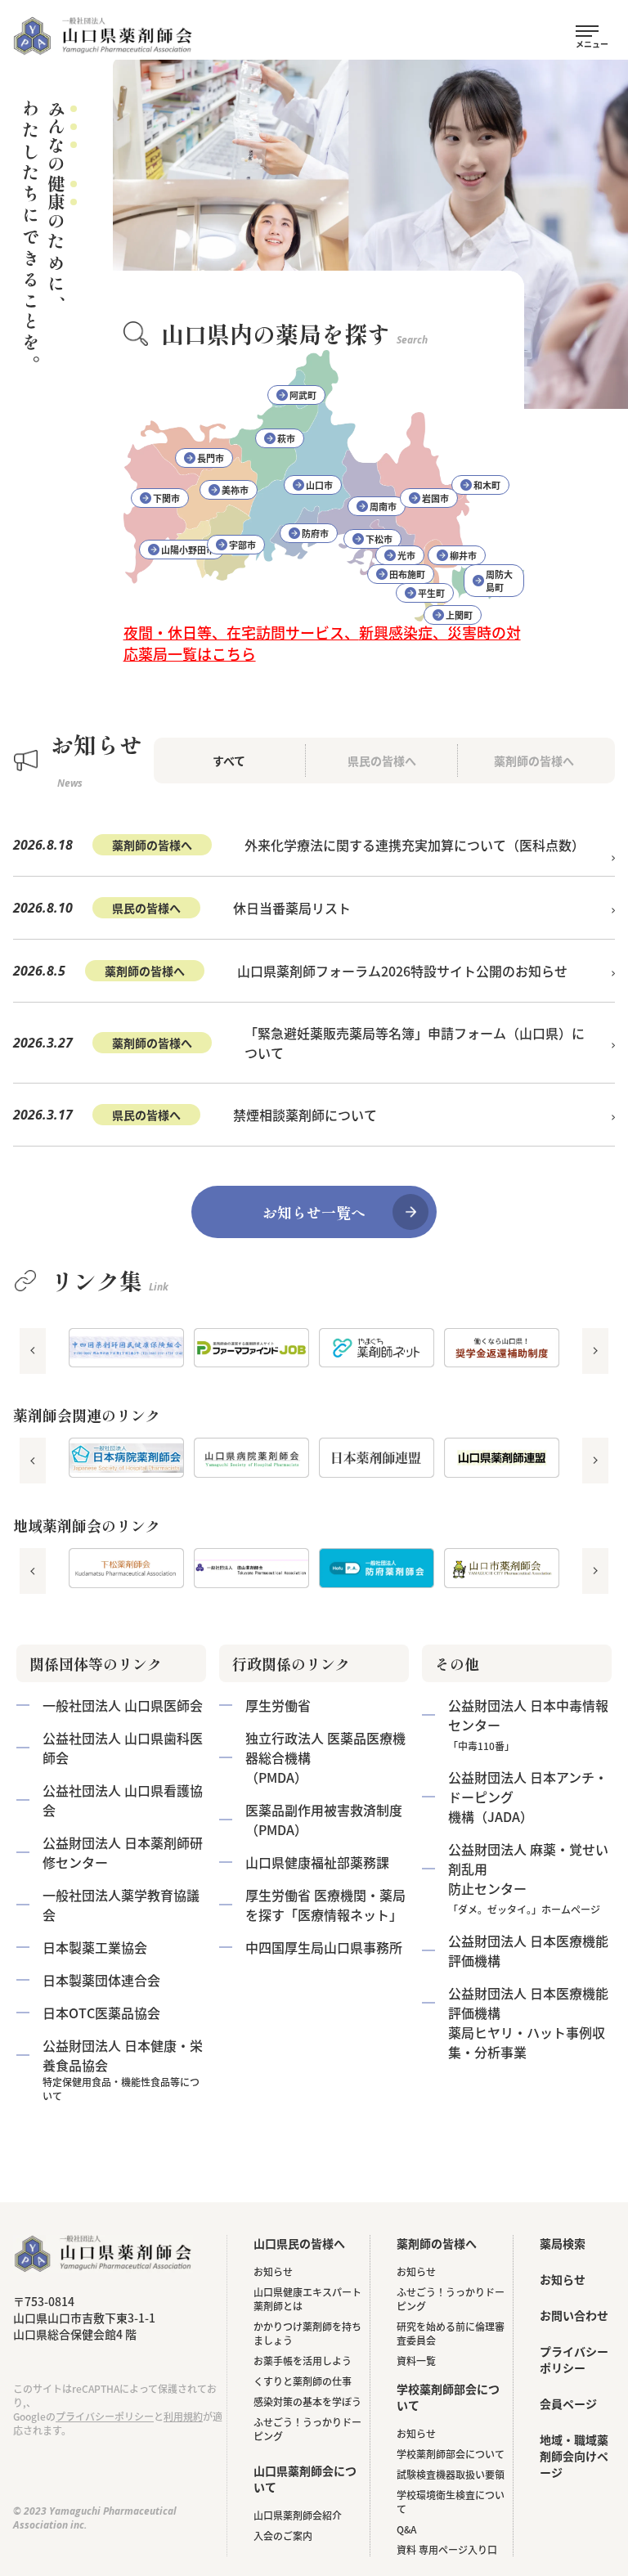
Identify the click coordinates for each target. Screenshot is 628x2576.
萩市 (286, 438)
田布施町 (407, 574)
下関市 (166, 498)
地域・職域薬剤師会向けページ (574, 2456)
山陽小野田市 (188, 550)
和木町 (487, 485)
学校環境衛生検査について (451, 2502)
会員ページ (568, 2403)
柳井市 (463, 555)
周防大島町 (499, 581)
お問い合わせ (574, 2315)
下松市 (379, 539)
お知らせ (273, 2271)
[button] (33, 1351)
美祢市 (235, 490)
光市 (406, 555)
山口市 (319, 485)
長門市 (211, 458)
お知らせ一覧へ (314, 1212)
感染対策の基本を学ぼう (307, 2401)
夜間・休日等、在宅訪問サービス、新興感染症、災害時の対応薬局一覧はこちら (322, 643)
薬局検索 (563, 2243)
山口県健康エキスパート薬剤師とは (307, 2299)
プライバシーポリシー (105, 2416)
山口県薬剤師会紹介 (298, 2515)
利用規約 (183, 2416)
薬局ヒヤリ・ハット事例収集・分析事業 (528, 2022)
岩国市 (435, 498)
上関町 (459, 615)
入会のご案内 (283, 2536)
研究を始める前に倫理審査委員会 (451, 2333)
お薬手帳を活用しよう (303, 2361)
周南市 (383, 506)
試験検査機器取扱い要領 (451, 2474)
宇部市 (242, 545)
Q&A (406, 2529)
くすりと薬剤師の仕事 (303, 2381)
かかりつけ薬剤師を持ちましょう (307, 2333)
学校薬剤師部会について (451, 2454)
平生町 (431, 593)
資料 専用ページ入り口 (447, 2549)
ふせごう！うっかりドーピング (307, 2429)
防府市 (315, 533)
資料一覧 (416, 2361)
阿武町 (303, 395)
